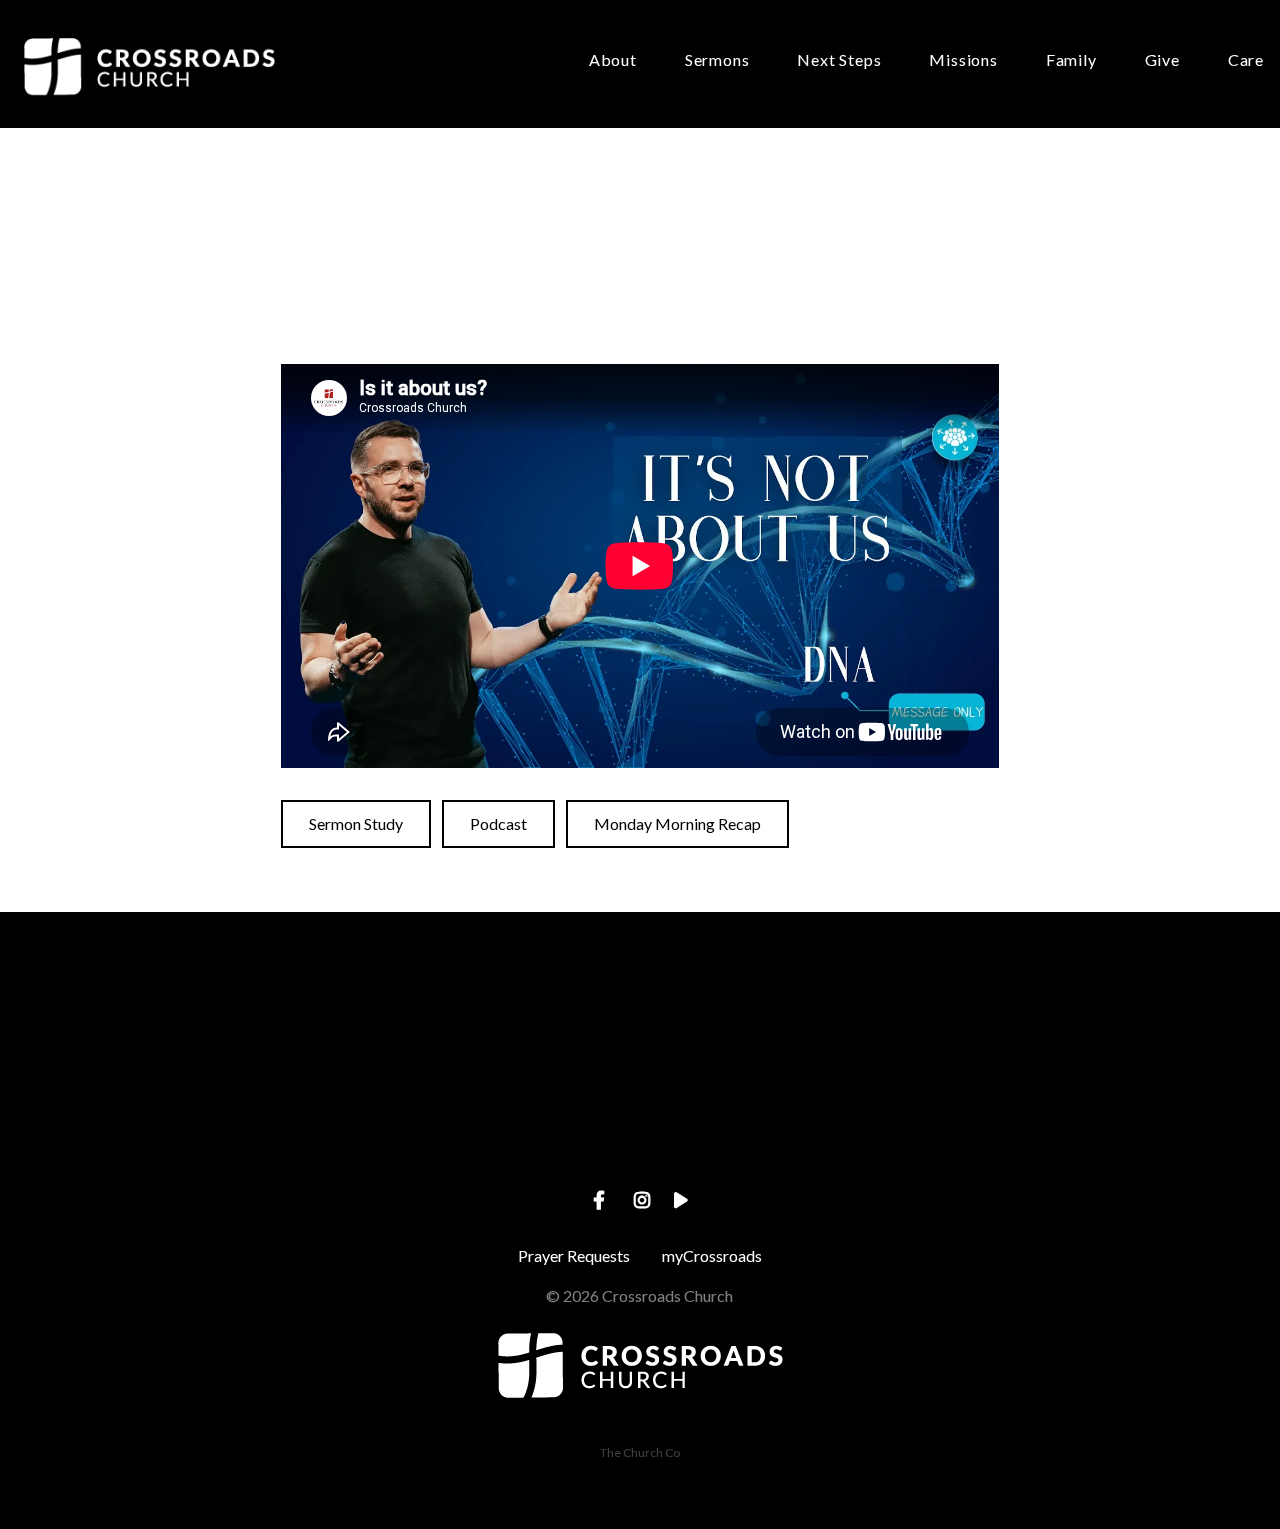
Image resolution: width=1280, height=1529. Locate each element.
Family (1071, 60)
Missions (963, 60)
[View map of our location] (1022, 1022)
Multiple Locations (1021, 1134)
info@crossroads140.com (258, 1134)
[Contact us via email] (258, 1022)
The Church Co (640, 1452)
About (613, 60)
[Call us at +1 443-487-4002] (640, 1022)
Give (1162, 60)
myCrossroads (712, 1255)
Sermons (717, 60)
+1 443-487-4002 (639, 1134)
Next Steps (839, 60)
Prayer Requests (574, 1255)
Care (1246, 60)
